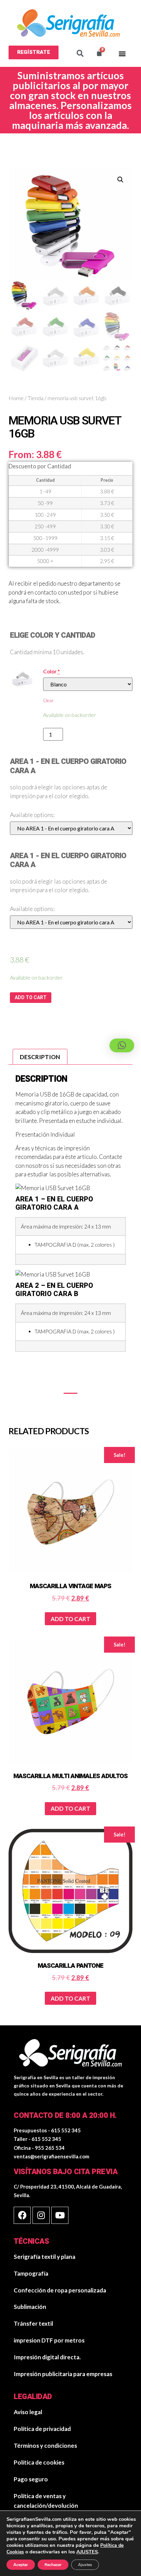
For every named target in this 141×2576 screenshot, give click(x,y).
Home (16, 398)
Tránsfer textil (33, 2323)
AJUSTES (87, 2552)
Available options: (32, 815)
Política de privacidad (42, 2429)
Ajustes (85, 2565)
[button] (34, 52)
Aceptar (21, 2565)
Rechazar (53, 2565)
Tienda (36, 398)
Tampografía (31, 2273)
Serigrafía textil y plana (44, 2257)
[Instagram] (41, 2215)
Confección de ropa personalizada (60, 2290)
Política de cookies (39, 2462)
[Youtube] (60, 2215)
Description (40, 1057)
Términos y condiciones (45, 2446)
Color (52, 672)
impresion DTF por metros (49, 2340)
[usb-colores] (22, 678)
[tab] (40, 1057)
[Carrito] (99, 53)
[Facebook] (22, 2215)
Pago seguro (31, 2479)
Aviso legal (28, 2412)
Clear (48, 700)
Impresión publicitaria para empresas (63, 2374)
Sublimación (30, 2307)
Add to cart (31, 998)
